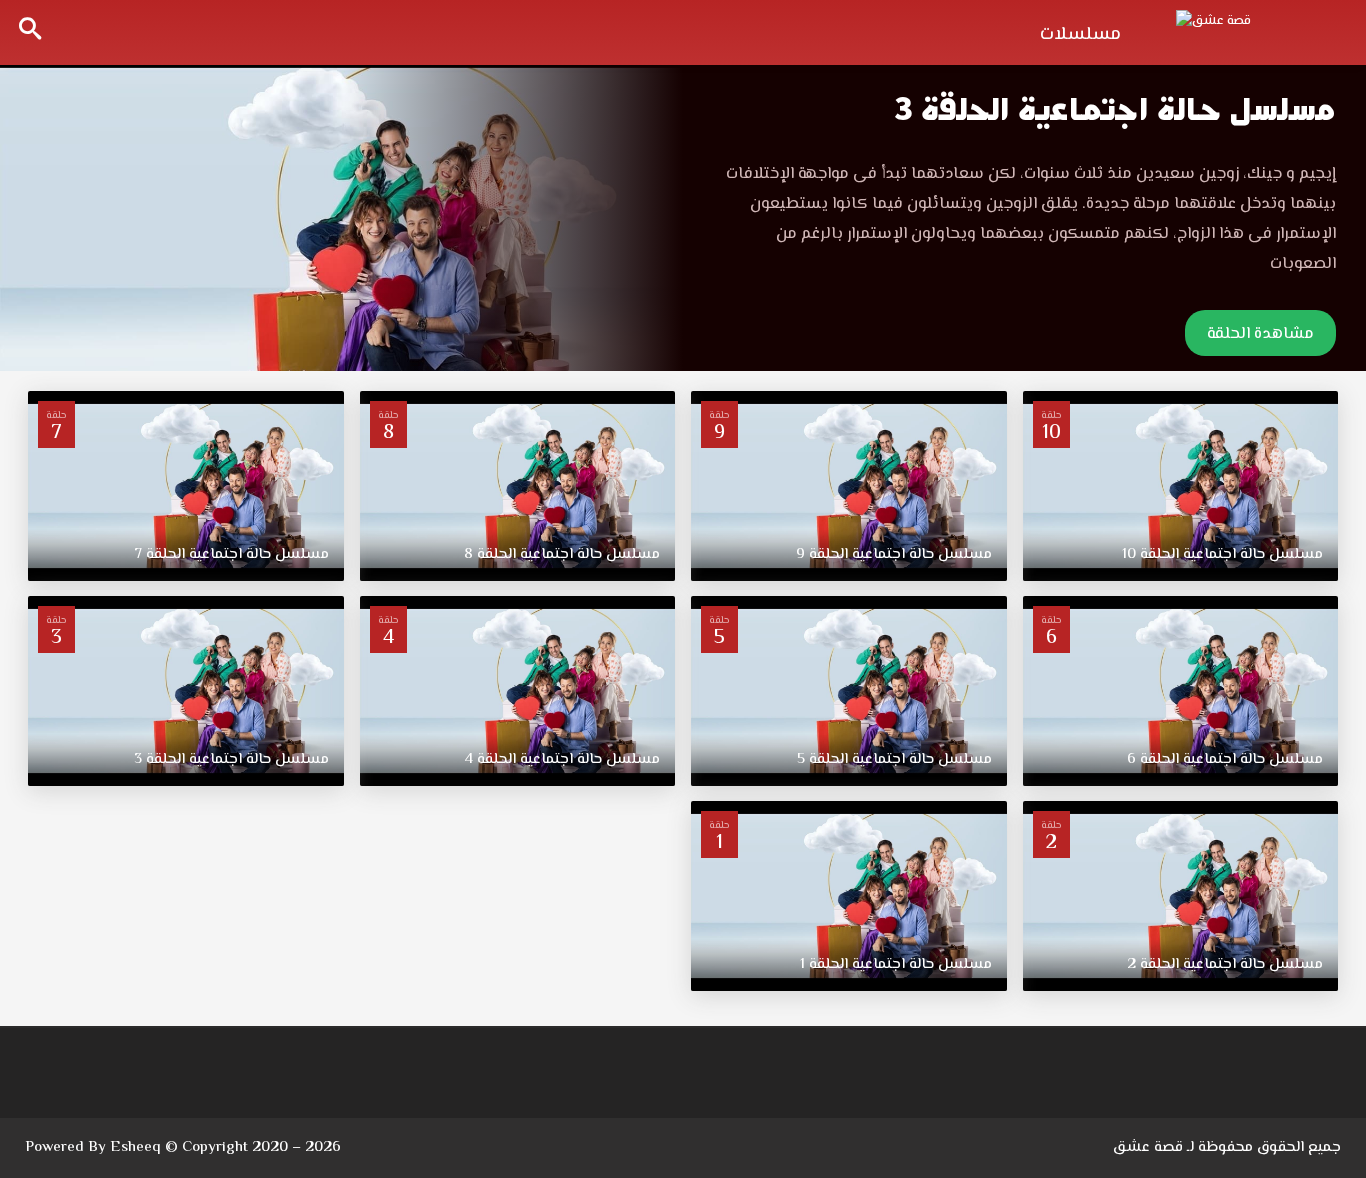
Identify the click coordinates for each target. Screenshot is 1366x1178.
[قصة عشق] (1256, 30)
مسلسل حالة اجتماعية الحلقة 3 (1115, 109)
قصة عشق (1148, 1147)
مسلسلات (1080, 35)
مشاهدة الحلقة (1260, 334)
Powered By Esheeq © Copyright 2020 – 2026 (183, 1147)
